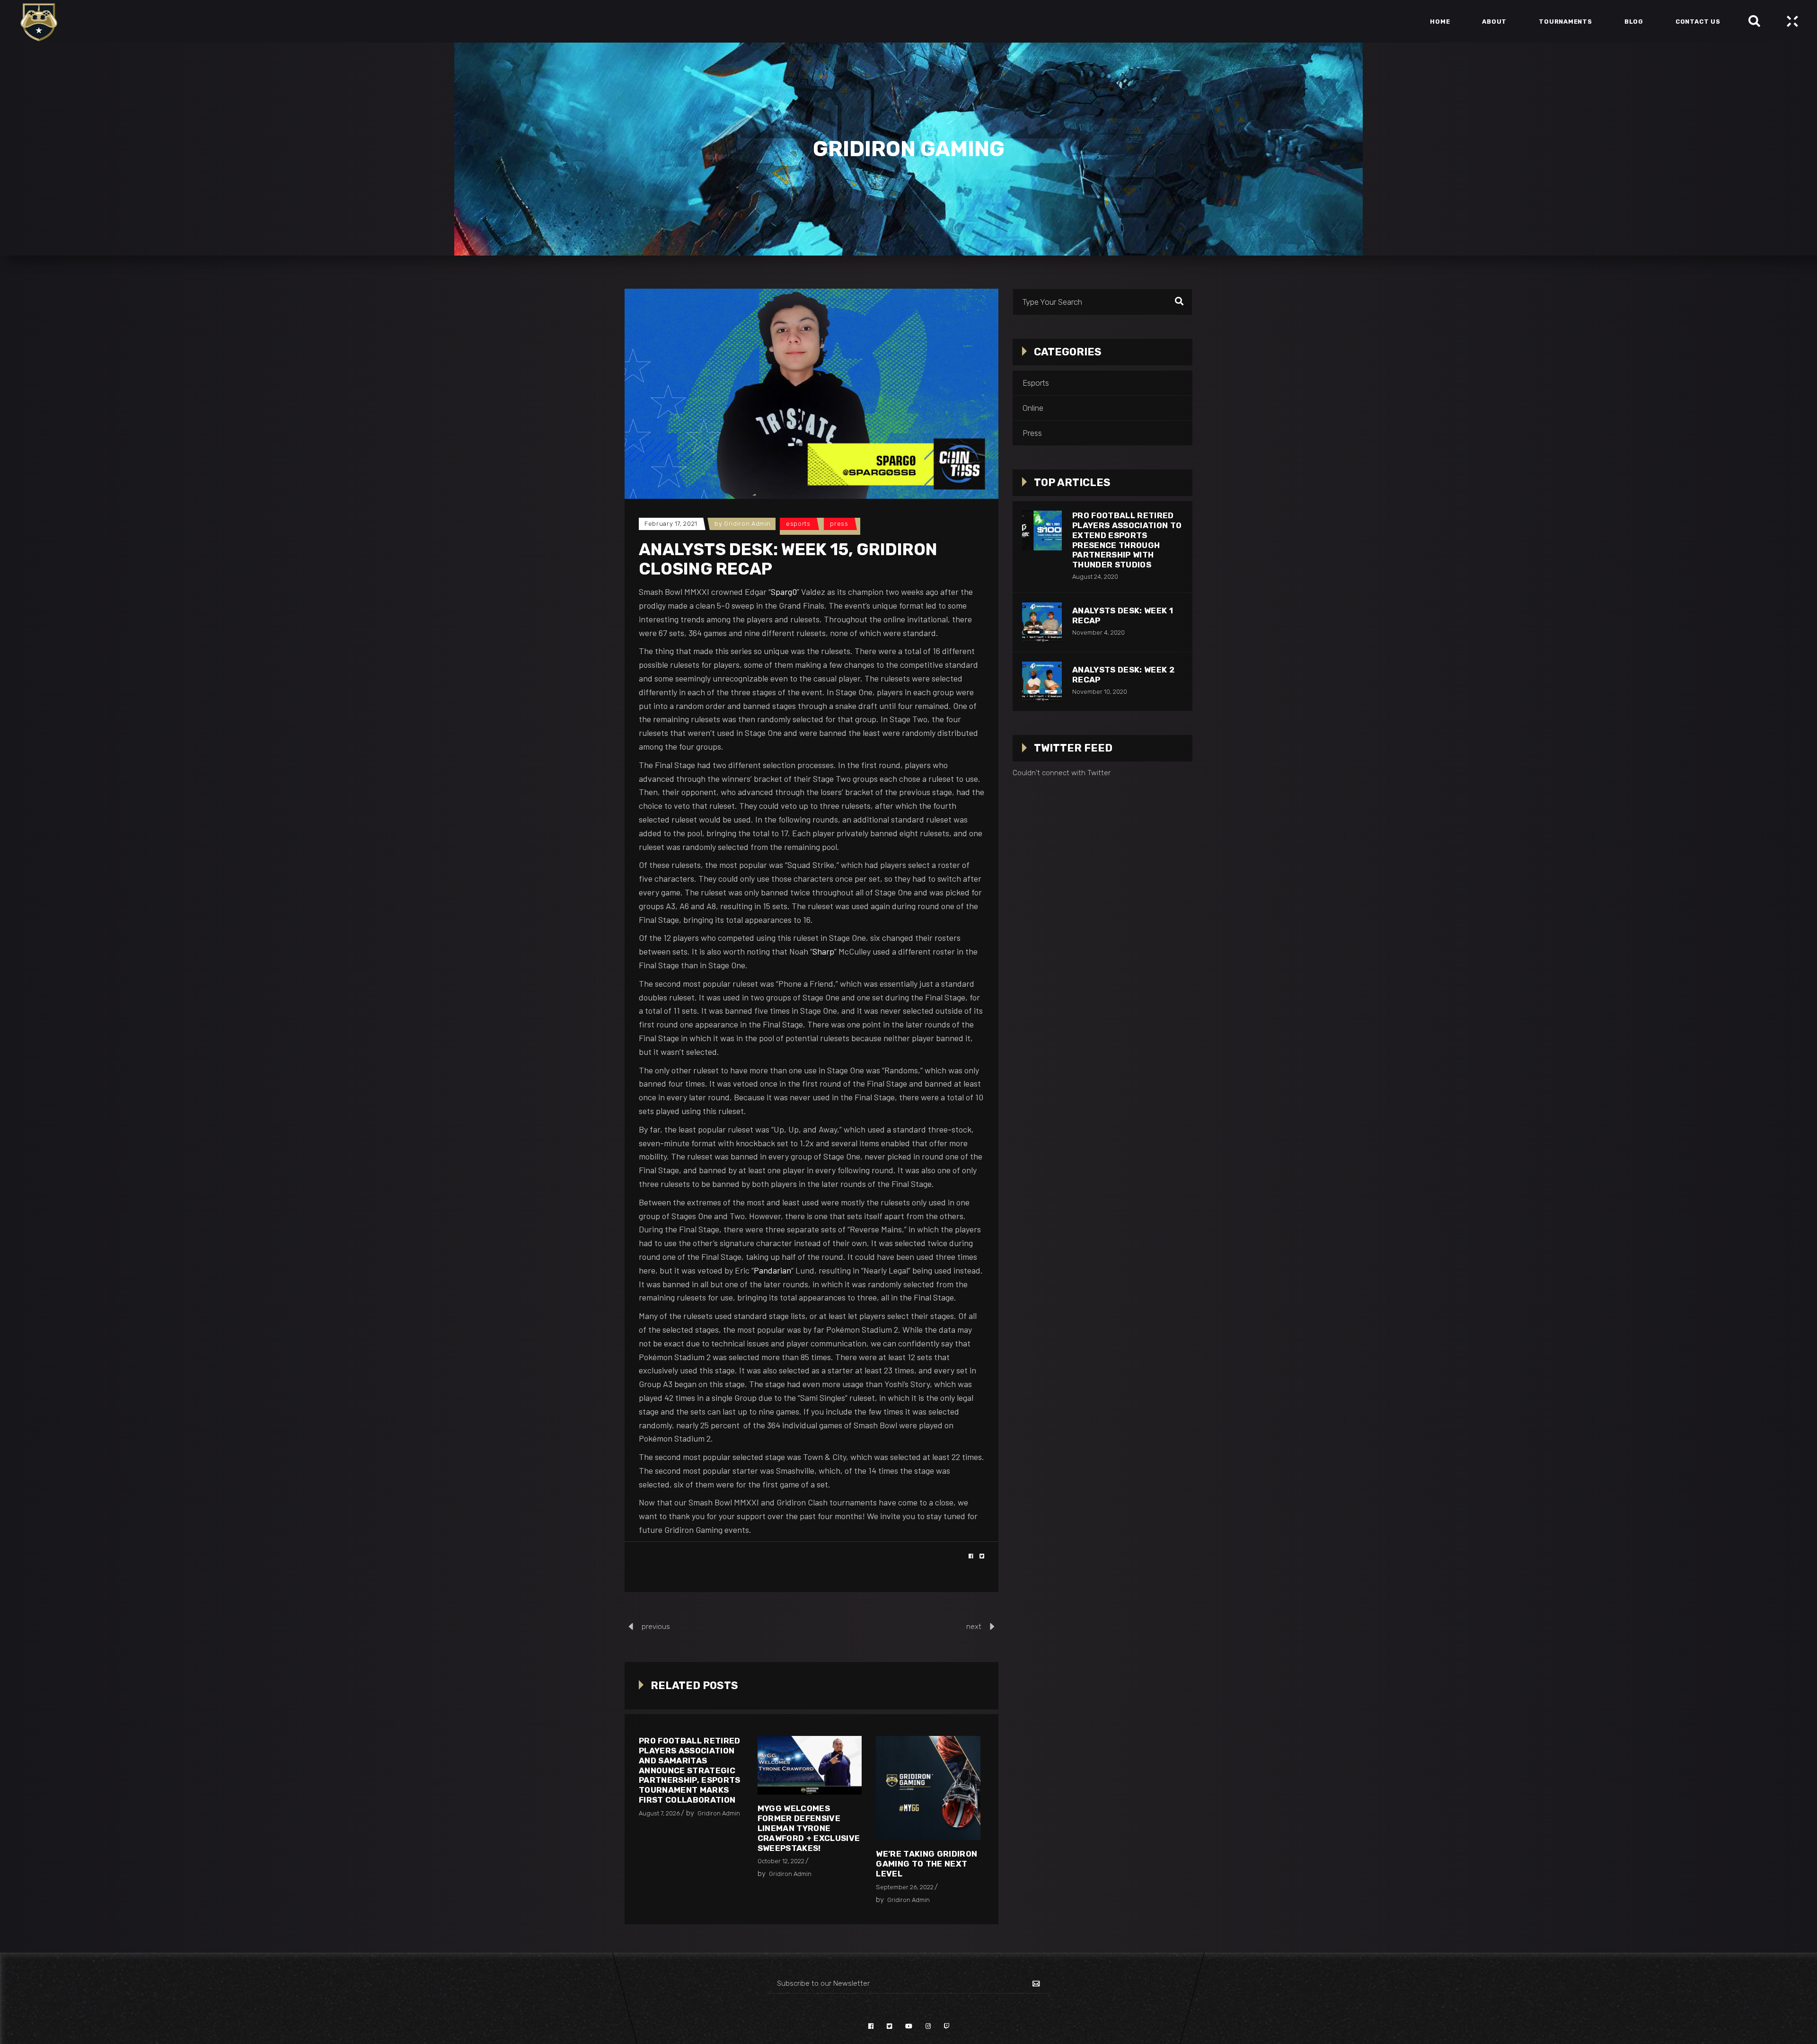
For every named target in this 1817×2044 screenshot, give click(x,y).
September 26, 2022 (905, 1887)
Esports (798, 524)
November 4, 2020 (1098, 633)
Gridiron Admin (747, 524)
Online (1033, 408)
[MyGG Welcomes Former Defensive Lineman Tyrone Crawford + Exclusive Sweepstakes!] (810, 1765)
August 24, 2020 (1095, 577)
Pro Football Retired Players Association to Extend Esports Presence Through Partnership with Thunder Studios (1127, 540)
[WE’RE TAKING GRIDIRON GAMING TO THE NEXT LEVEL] (928, 1788)
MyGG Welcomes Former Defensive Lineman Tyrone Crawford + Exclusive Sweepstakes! (809, 1828)
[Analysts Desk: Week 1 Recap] (1042, 622)
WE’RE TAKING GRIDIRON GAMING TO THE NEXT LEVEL (926, 1864)
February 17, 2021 (671, 524)
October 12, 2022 (781, 1861)
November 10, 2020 (1100, 692)
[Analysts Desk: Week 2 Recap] (1042, 681)
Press (839, 524)
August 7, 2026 (659, 1813)
